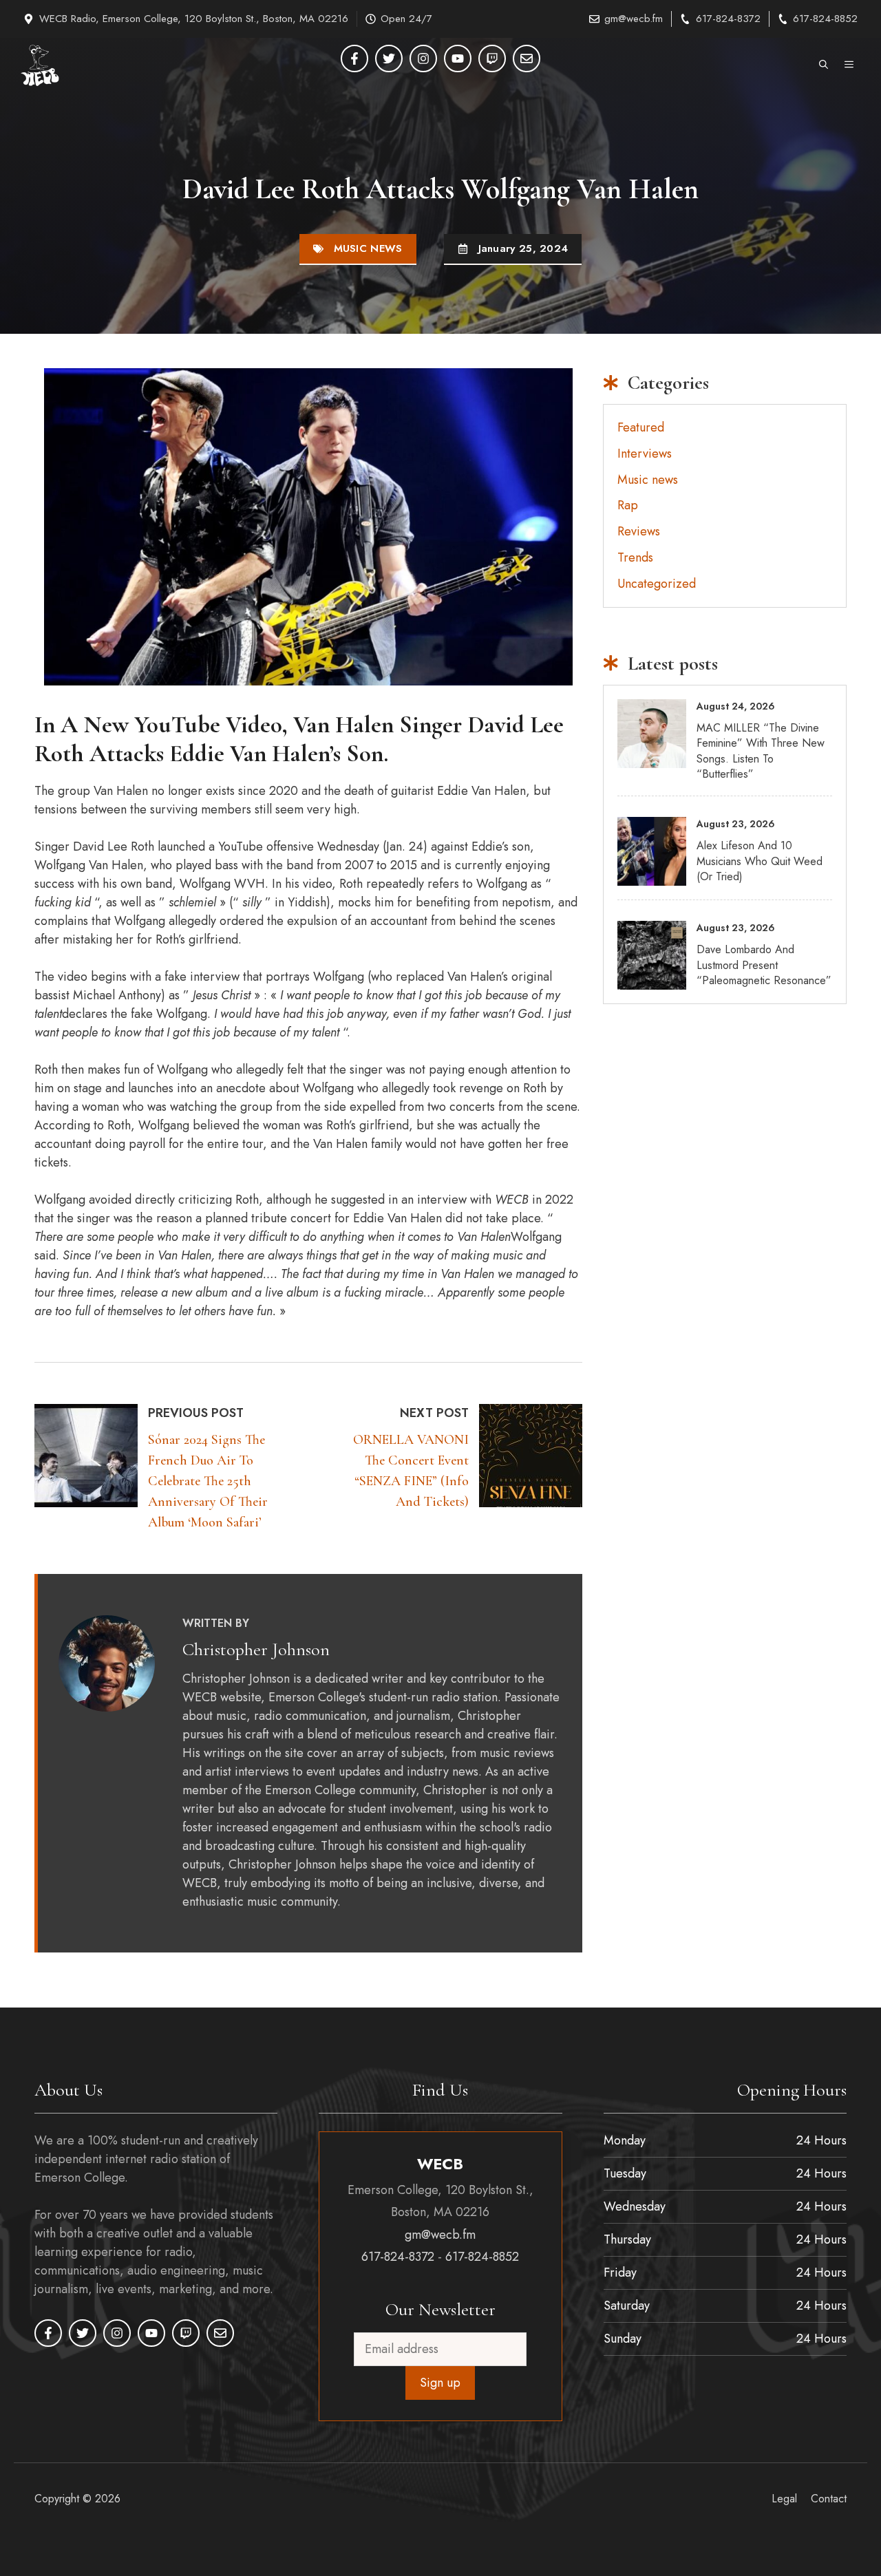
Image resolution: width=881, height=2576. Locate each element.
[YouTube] (458, 58)
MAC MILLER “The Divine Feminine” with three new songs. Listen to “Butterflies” (761, 751)
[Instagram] (423, 58)
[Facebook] (354, 58)
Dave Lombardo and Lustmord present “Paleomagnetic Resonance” (764, 965)
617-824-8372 (728, 19)
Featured (641, 427)
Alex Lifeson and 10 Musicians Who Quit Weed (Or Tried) (760, 861)
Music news (368, 248)
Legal (784, 2498)
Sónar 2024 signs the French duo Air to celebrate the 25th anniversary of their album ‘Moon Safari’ (208, 1481)
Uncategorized (657, 584)
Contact (829, 2498)
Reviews (639, 531)
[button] (824, 65)
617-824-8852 (825, 19)
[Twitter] (389, 58)
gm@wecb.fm (634, 19)
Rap (628, 505)
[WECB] (40, 65)
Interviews (645, 454)
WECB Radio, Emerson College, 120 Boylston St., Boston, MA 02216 (194, 19)
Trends (635, 557)
